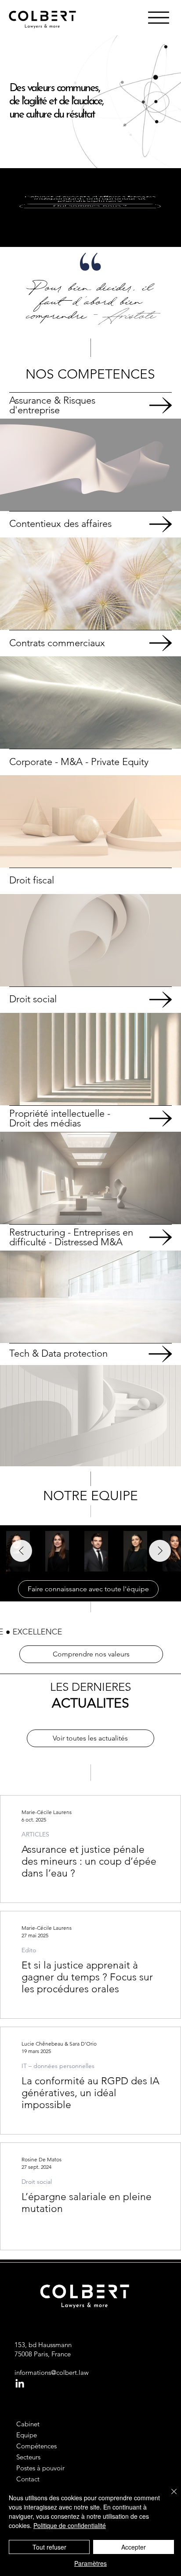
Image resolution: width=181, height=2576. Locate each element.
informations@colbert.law (52, 2372)
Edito (29, 1950)
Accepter (134, 2547)
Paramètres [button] (90, 2563)
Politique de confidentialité (70, 2525)
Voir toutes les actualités (90, 1738)
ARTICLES (35, 1834)
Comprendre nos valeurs (91, 1654)
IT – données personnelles (58, 2066)
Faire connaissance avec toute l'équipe (88, 1589)
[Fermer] (169, 2497)
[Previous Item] (21, 1551)
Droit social (37, 2182)
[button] (166, 738)
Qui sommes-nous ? (90, 206)
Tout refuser (49, 2547)
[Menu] (159, 18)
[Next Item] (160, 1551)
